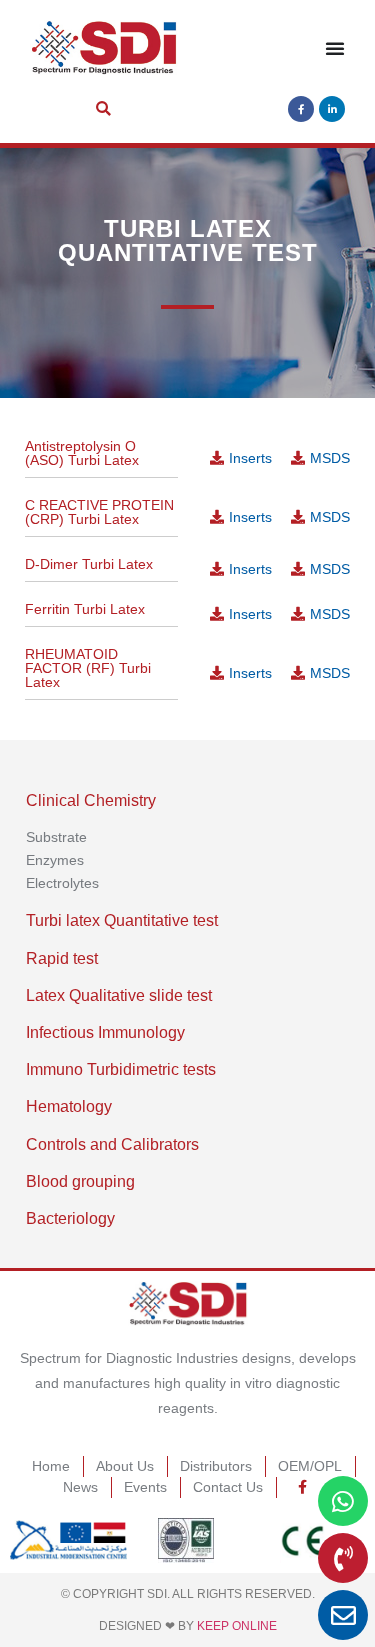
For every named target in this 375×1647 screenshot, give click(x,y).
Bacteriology (70, 1218)
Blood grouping (80, 1181)
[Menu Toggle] (335, 48)
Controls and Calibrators (112, 1144)
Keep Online (237, 1626)
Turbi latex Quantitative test (122, 920)
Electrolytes (62, 883)
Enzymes (55, 860)
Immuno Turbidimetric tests (121, 1069)
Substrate (56, 837)
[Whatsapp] (343, 1501)
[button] (103, 109)
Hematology (69, 1106)
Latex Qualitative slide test (119, 995)
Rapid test (62, 958)
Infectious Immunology (105, 1032)
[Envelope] (343, 1615)
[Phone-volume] (343, 1558)
